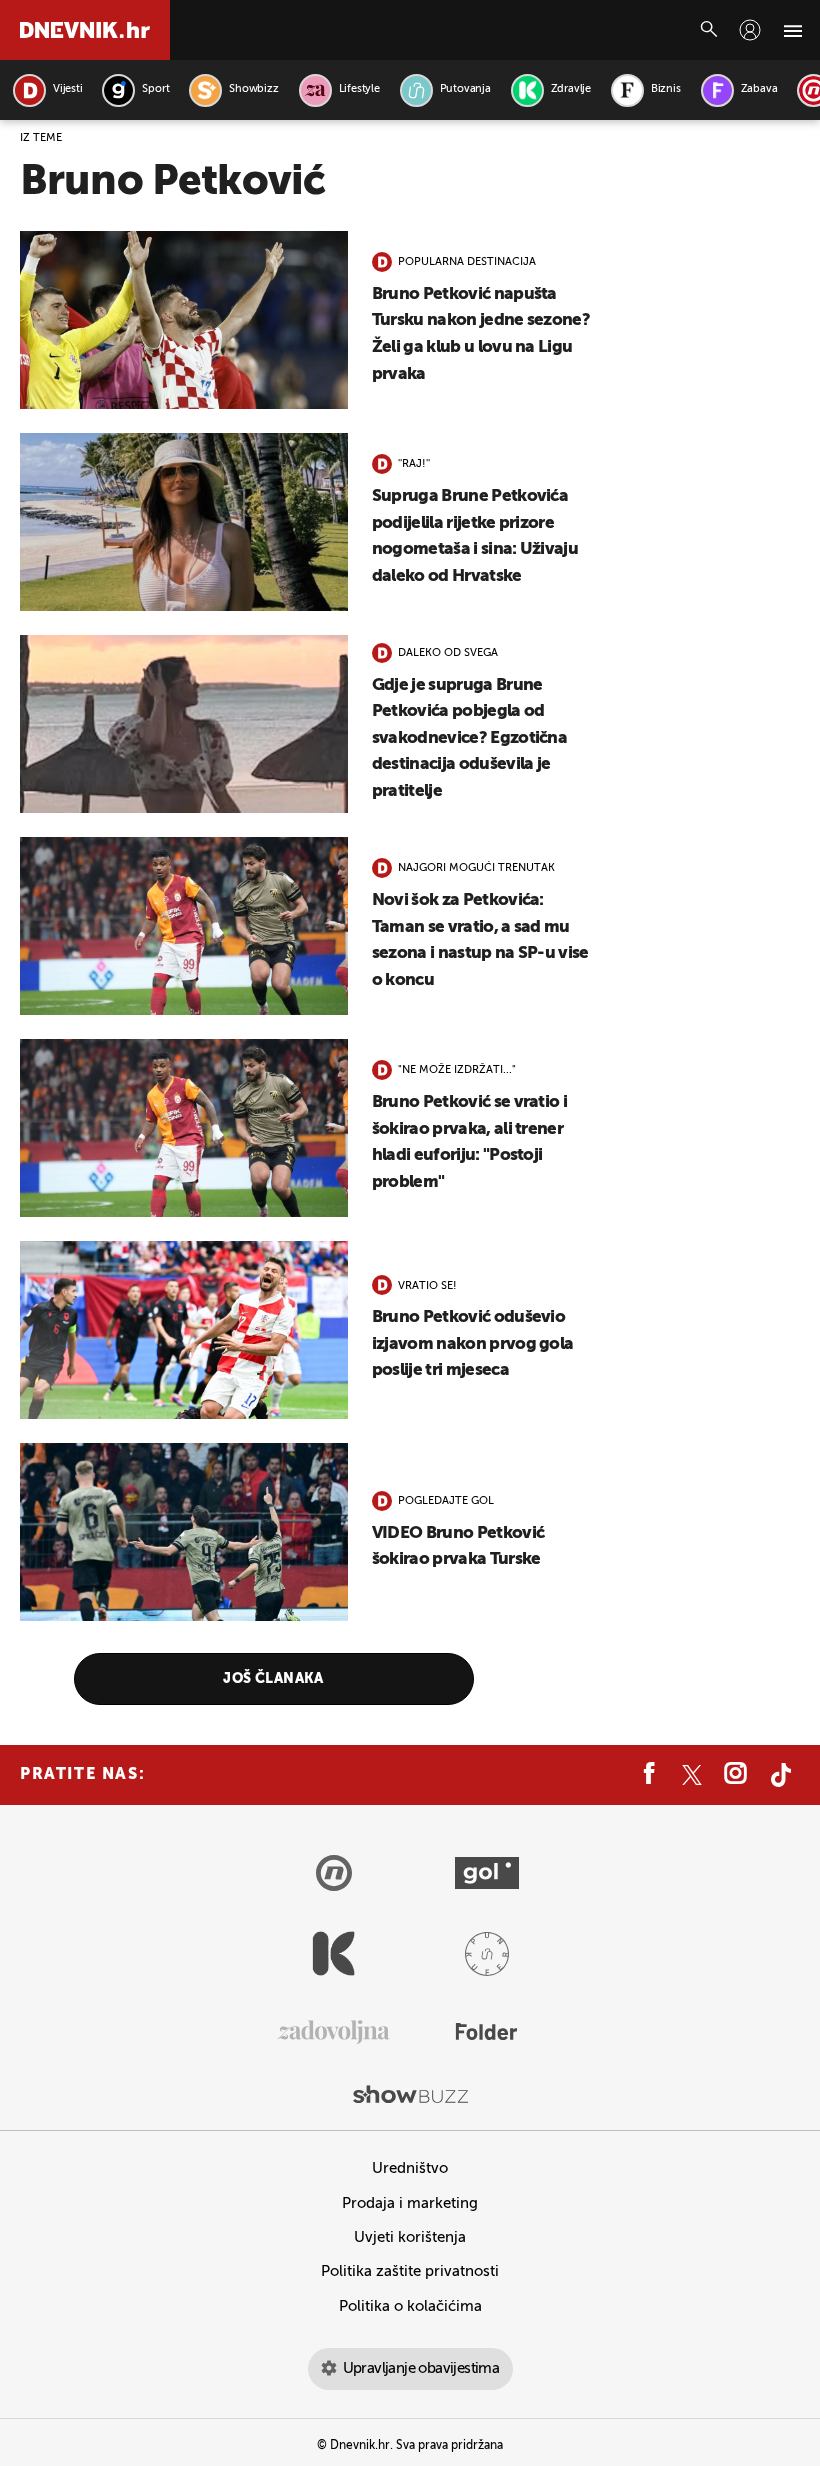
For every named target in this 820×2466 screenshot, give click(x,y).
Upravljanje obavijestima (421, 2368)
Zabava (759, 89)
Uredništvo (410, 2168)
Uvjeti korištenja (410, 2237)
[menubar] (750, 30)
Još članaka (273, 1679)
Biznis (666, 89)
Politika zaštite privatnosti (410, 2271)
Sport (155, 89)
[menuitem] (750, 30)
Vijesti (67, 89)
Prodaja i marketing (410, 2203)
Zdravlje (571, 89)
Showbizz (253, 89)
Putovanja (465, 89)
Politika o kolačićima (410, 2306)
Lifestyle (359, 89)
